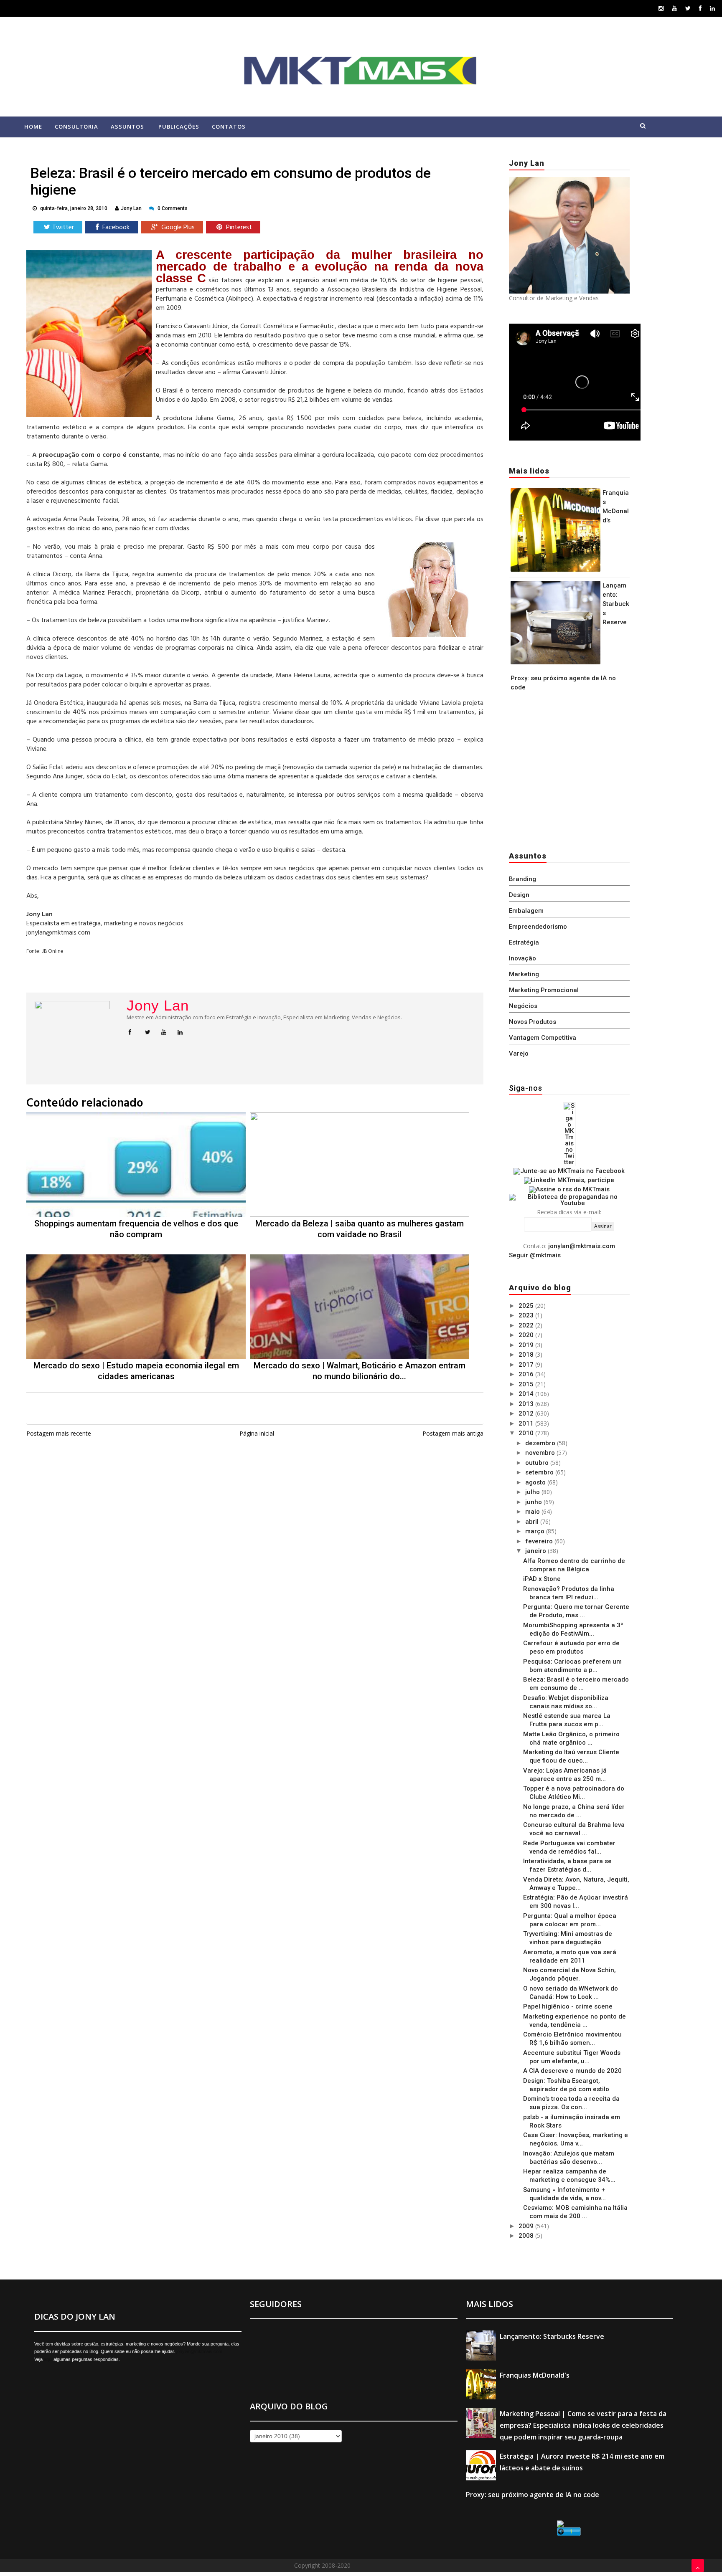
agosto (536, 1482)
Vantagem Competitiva (543, 1038)
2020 (527, 1335)
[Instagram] (661, 8)
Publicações (179, 127)
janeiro (536, 1551)
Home (33, 127)
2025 (527, 1306)
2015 (527, 1384)
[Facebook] (700, 8)
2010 (527, 1433)
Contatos (229, 127)
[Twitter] (688, 8)
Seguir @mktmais (535, 1255)
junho (534, 1502)
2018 (527, 1355)
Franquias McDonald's (535, 2375)
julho (533, 1492)
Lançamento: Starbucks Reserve (616, 604)
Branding (522, 879)
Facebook (115, 228)
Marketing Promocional (544, 990)
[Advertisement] (561, 773)
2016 (527, 1374)
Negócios (523, 1006)
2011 (527, 1424)
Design (519, 895)
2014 (527, 1394)
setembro (540, 1472)
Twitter (63, 228)
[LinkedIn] (712, 8)
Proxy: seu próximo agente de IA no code (533, 2495)
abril (533, 1522)
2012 (527, 1413)
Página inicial (257, 1433)
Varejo (519, 1054)
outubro (538, 1463)
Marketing (524, 974)
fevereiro (540, 1541)
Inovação (522, 958)
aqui (48, 2359)
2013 (527, 1404)
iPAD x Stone (542, 1579)
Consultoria (76, 127)
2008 (527, 2236)
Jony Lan (158, 1006)
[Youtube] (674, 8)
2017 (527, 1365)
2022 (527, 1325)
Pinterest (238, 228)
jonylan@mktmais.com (582, 1246)
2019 (527, 1345)
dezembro (541, 1443)
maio (533, 1512)
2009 (527, 2226)
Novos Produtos (533, 1022)
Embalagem (526, 911)
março (536, 1531)
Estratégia (524, 942)
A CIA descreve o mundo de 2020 (572, 2071)
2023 (527, 1315)
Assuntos (127, 127)
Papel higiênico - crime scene (568, 2006)
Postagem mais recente (59, 1433)
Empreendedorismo (538, 927)
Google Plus (177, 228)
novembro (541, 1453)
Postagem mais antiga (453, 1433)
